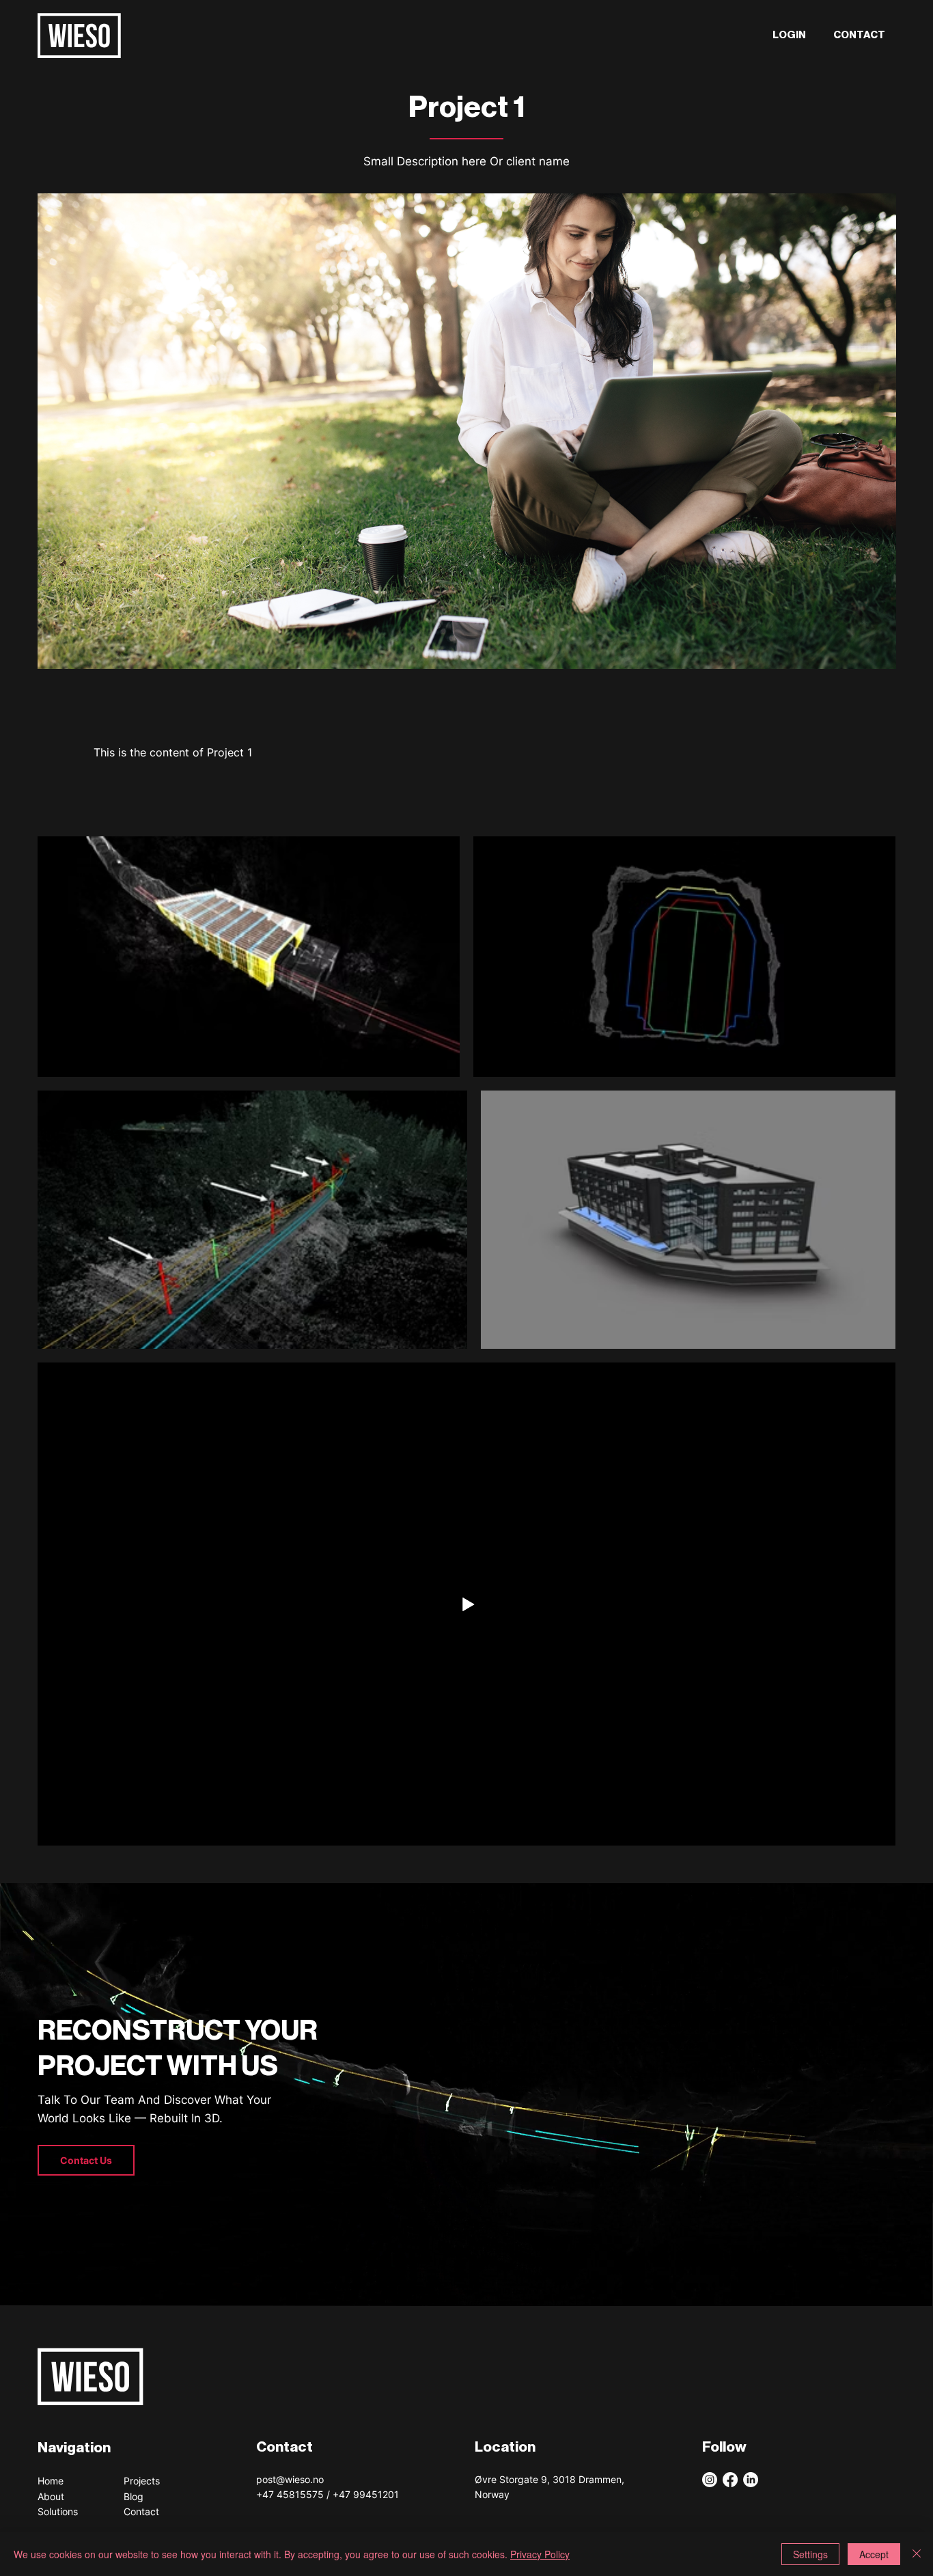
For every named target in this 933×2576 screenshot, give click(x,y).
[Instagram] (710, 2480)
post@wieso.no (290, 2479)
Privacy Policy (540, 2554)
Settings (810, 2554)
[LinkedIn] (751, 2480)
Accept (874, 2554)
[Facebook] (730, 2480)
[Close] (917, 2554)
